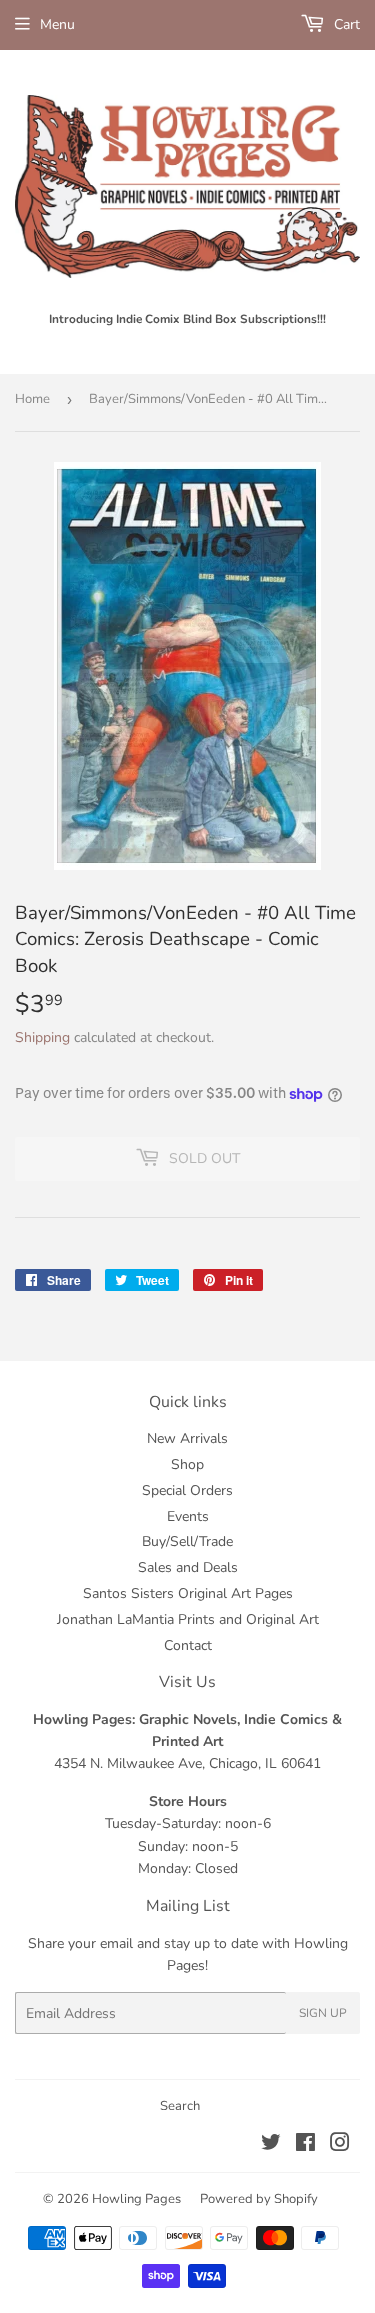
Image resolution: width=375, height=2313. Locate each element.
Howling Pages (136, 2199)
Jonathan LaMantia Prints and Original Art (188, 1619)
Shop (187, 1464)
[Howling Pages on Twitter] (271, 2145)
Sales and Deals (188, 1567)
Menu (57, 24)
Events (188, 1516)
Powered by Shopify (259, 2199)
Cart (345, 24)
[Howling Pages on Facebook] (305, 2145)
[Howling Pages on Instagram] (340, 2145)
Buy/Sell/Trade (187, 1541)
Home (32, 399)
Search (180, 2106)
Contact (188, 1645)
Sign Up (323, 2013)
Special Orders (187, 1490)
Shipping (42, 1037)
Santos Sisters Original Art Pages (188, 1593)
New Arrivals (187, 1438)
